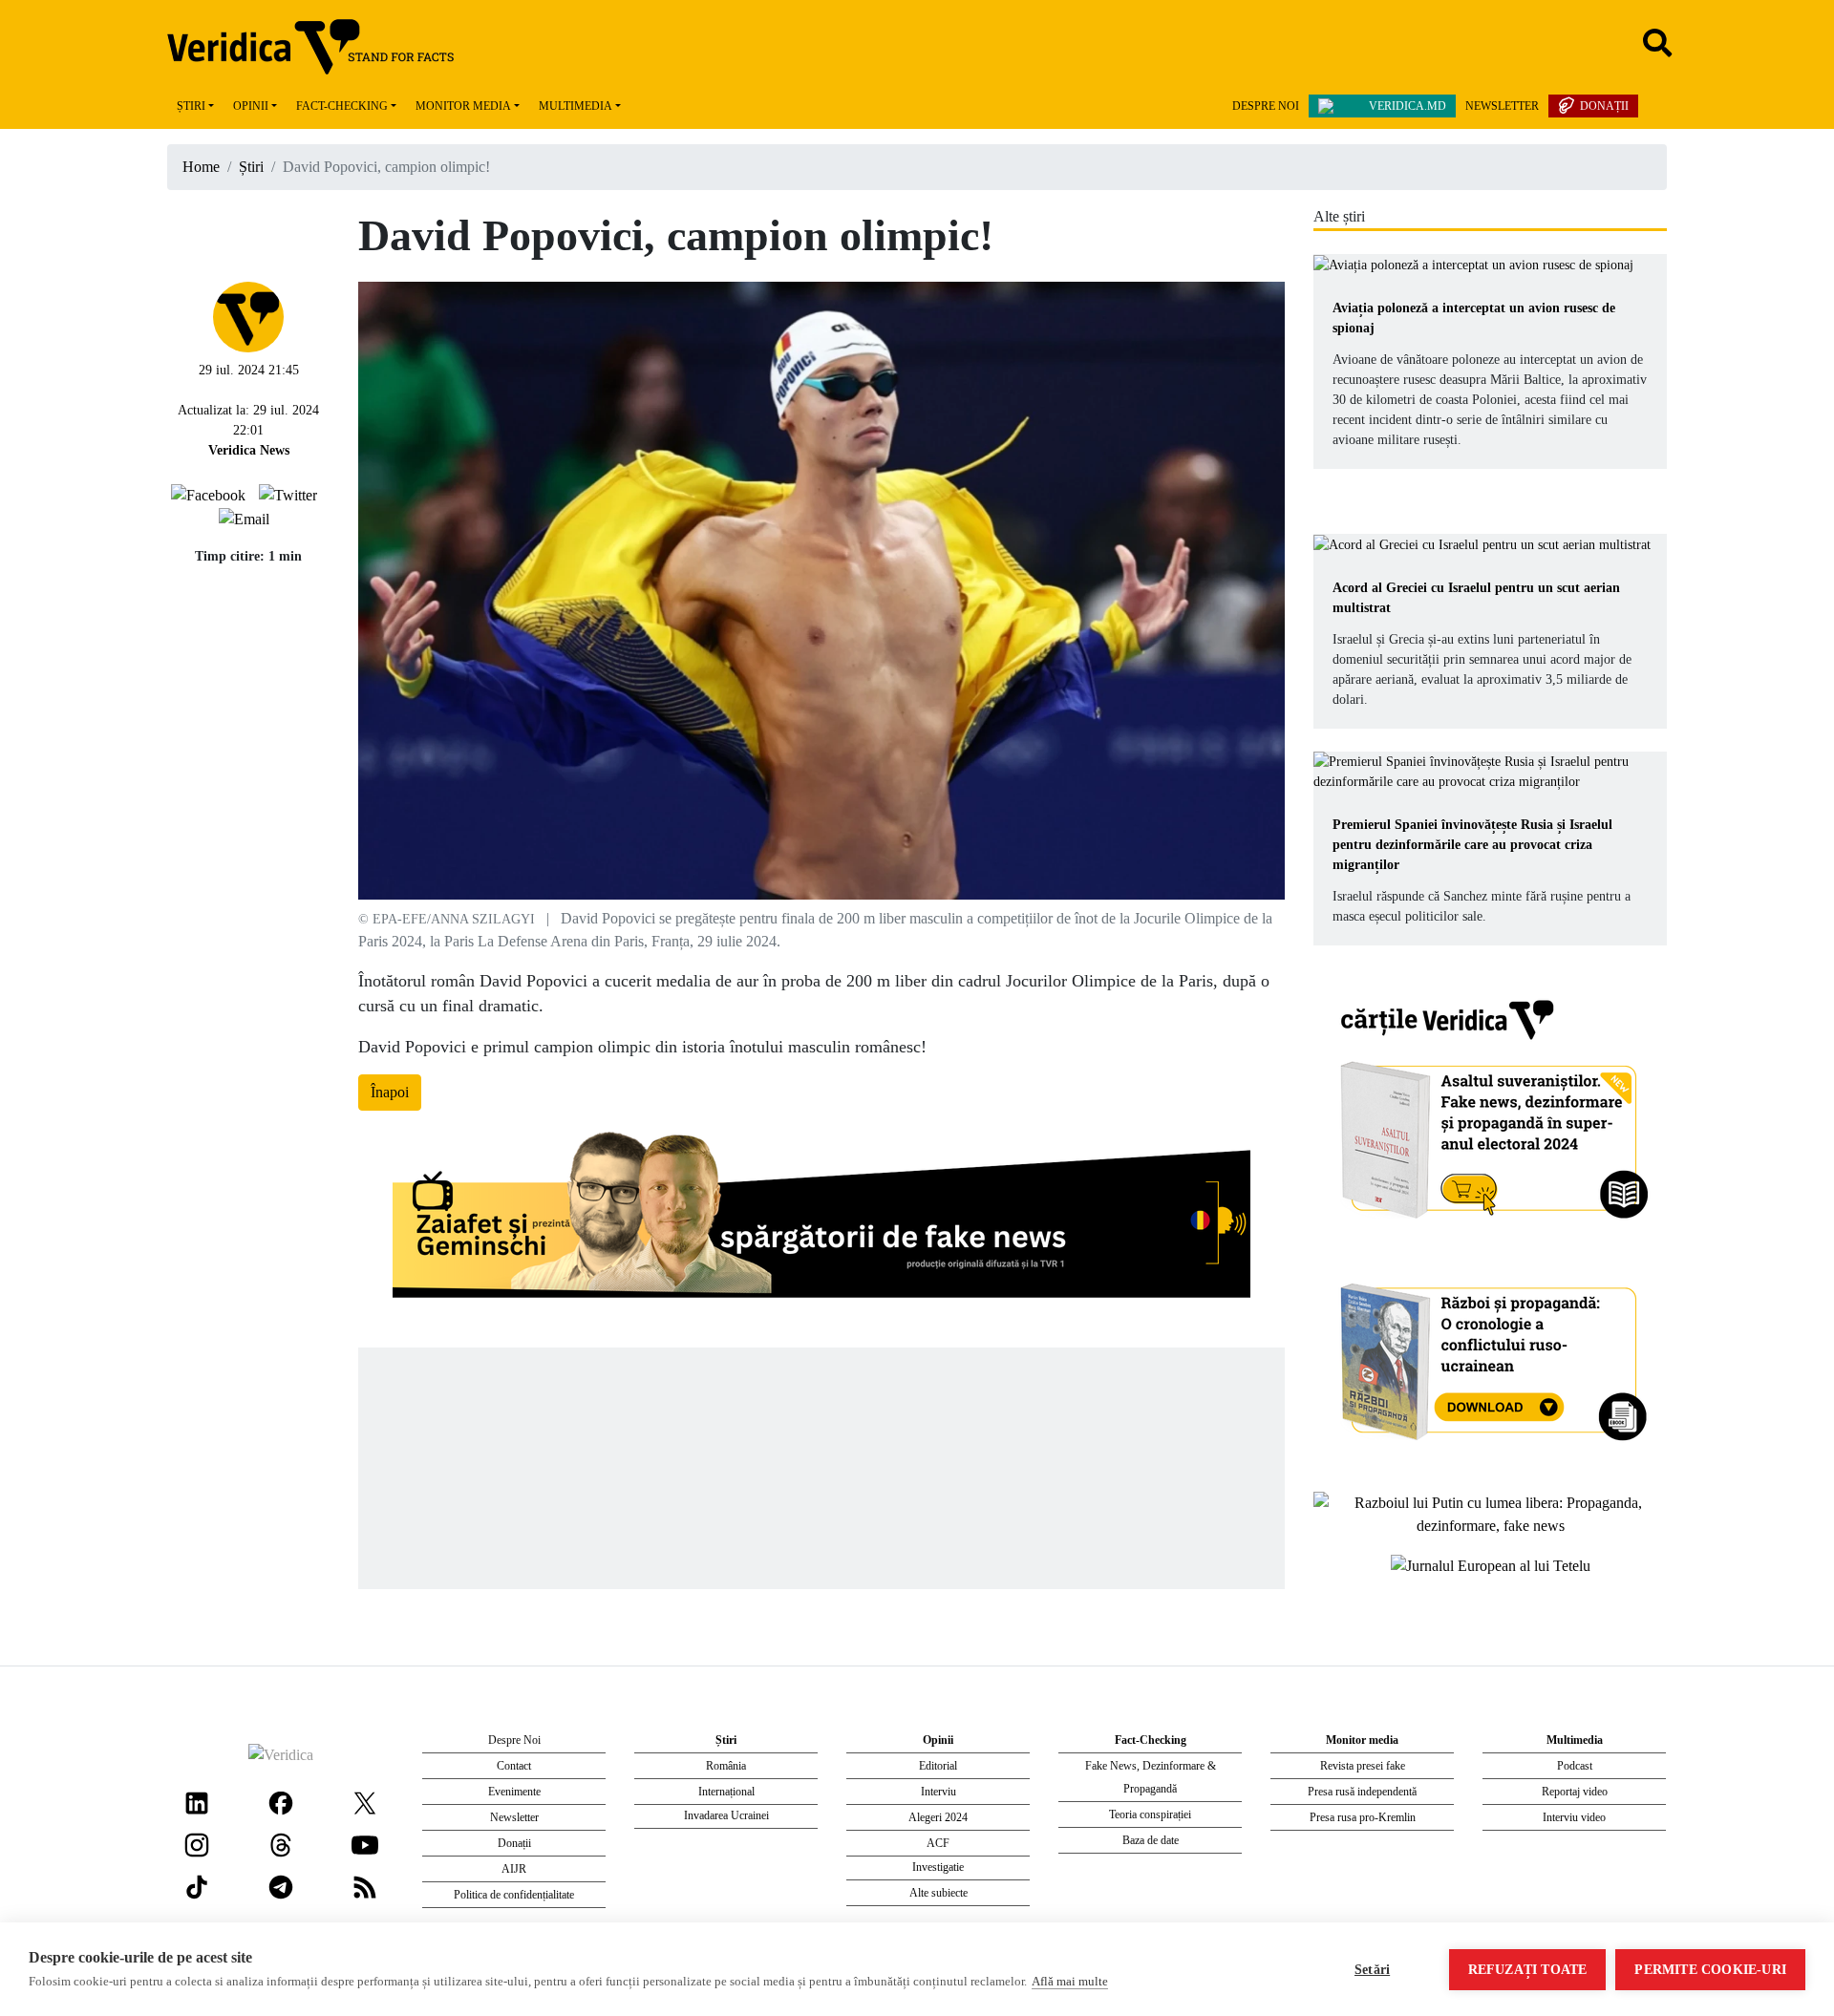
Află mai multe (1070, 1981)
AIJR (514, 1869)
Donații (1604, 106)
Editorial (938, 1766)
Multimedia (576, 106)
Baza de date (1151, 1840)
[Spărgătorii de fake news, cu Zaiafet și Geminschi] (821, 1220)
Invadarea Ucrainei (726, 1815)
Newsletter (1502, 106)
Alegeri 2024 (938, 1817)
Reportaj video (1575, 1792)
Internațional (726, 1792)
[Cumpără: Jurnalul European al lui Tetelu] (1491, 1564)
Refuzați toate (1528, 1970)
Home (201, 167)
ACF (938, 1843)
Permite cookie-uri (1710, 1970)
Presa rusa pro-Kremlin (1363, 1817)
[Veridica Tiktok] (197, 1886)
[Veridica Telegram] (281, 1886)
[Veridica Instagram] (197, 1844)
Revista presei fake (1363, 1766)
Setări (1372, 1970)
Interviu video (1574, 1817)
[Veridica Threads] (281, 1844)
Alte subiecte (938, 1893)
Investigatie (938, 1867)
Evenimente (514, 1792)
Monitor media (463, 106)
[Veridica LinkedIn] (197, 1802)
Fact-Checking (342, 106)
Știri (191, 106)
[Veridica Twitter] (365, 1802)
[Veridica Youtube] (365, 1844)
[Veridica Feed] (365, 1886)
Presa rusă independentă (1362, 1792)
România (726, 1766)
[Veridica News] (248, 315)
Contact (514, 1766)
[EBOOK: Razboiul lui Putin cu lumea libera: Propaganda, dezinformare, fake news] (1490, 1513)
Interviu (938, 1792)
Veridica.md (1407, 106)
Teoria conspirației (1150, 1814)
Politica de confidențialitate (514, 1895)
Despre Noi (1266, 106)
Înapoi (390, 1092)
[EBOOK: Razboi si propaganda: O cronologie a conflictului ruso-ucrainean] (1491, 1356)
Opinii (251, 106)
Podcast (1575, 1766)
